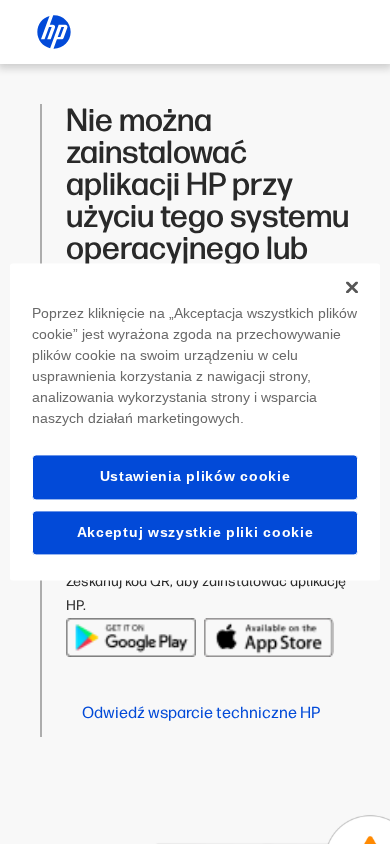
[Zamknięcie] (352, 287)
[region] (195, 421)
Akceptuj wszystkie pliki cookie (195, 532)
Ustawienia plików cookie (195, 476)
